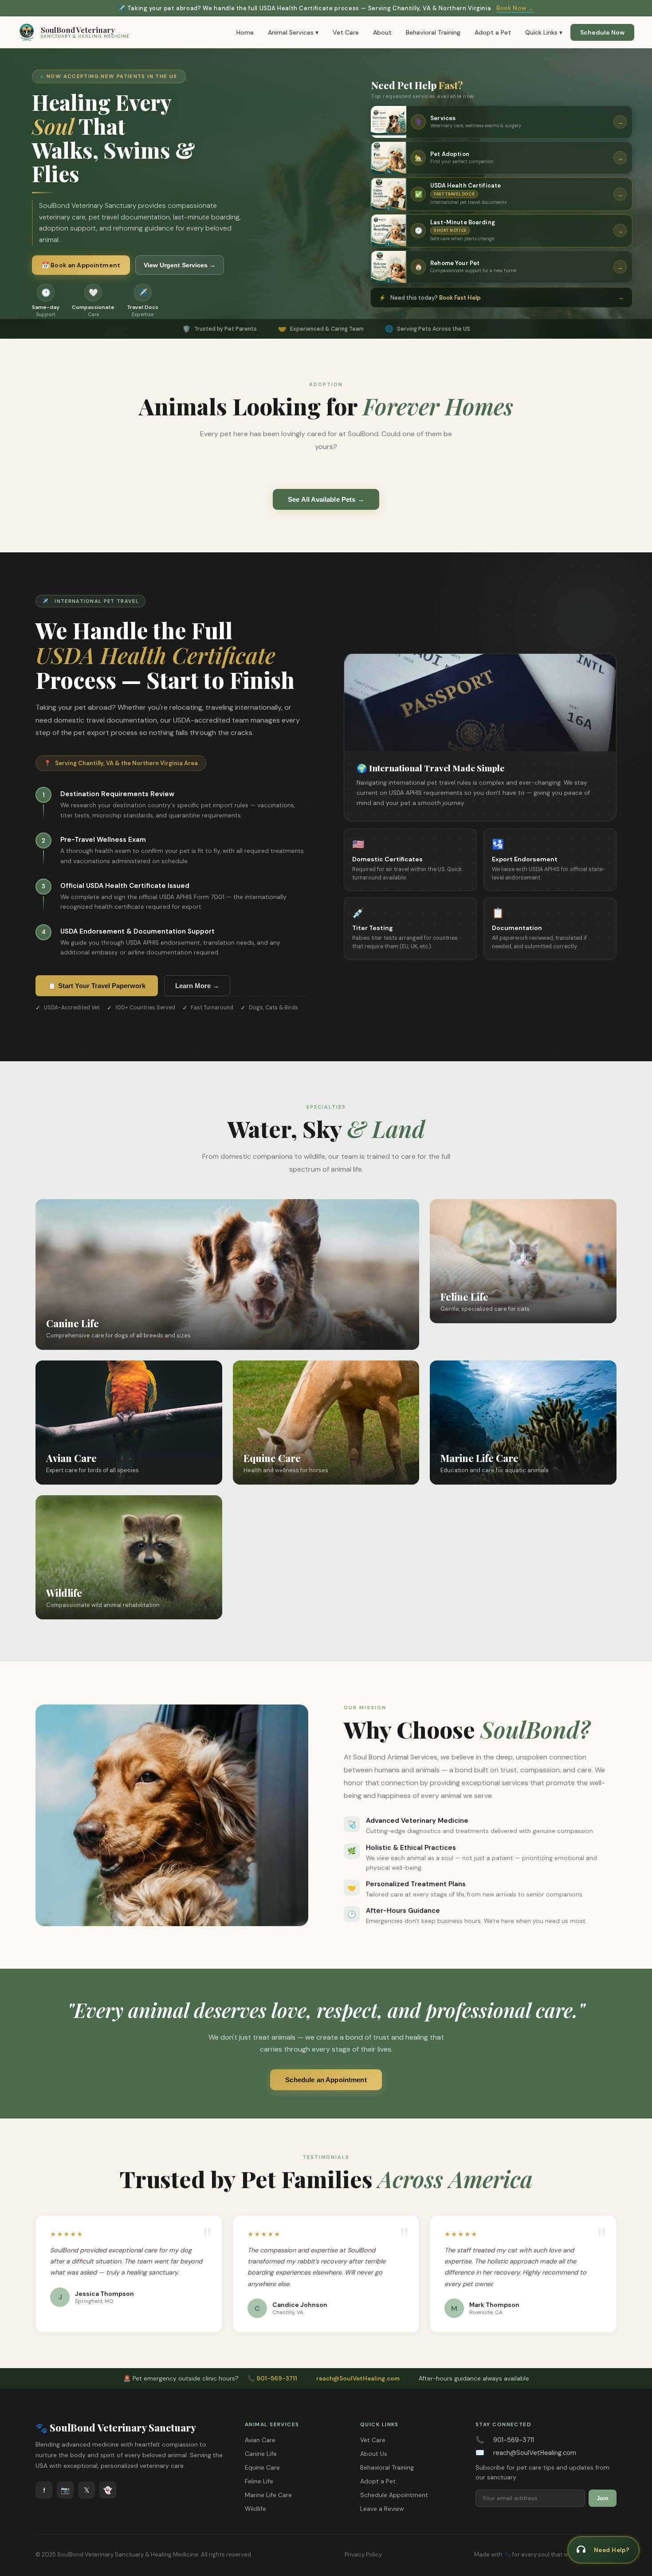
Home (245, 32)
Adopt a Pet (493, 32)
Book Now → (515, 8)
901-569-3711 (514, 2440)
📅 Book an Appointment (81, 265)
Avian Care (260, 2440)
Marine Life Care (268, 2495)
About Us (374, 2454)
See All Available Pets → (326, 499)
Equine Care (262, 2467)
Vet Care (346, 32)
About (382, 32)
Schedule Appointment (394, 2495)
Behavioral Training (433, 32)
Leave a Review (382, 2509)
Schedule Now (602, 32)
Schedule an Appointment (326, 2080)
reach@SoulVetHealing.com (358, 2379)
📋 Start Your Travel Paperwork (97, 986)
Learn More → (197, 986)
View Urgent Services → (180, 265)
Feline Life (259, 2481)
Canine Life (261, 2454)
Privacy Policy (363, 2555)
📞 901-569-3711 (272, 2379)
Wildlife (255, 2509)
